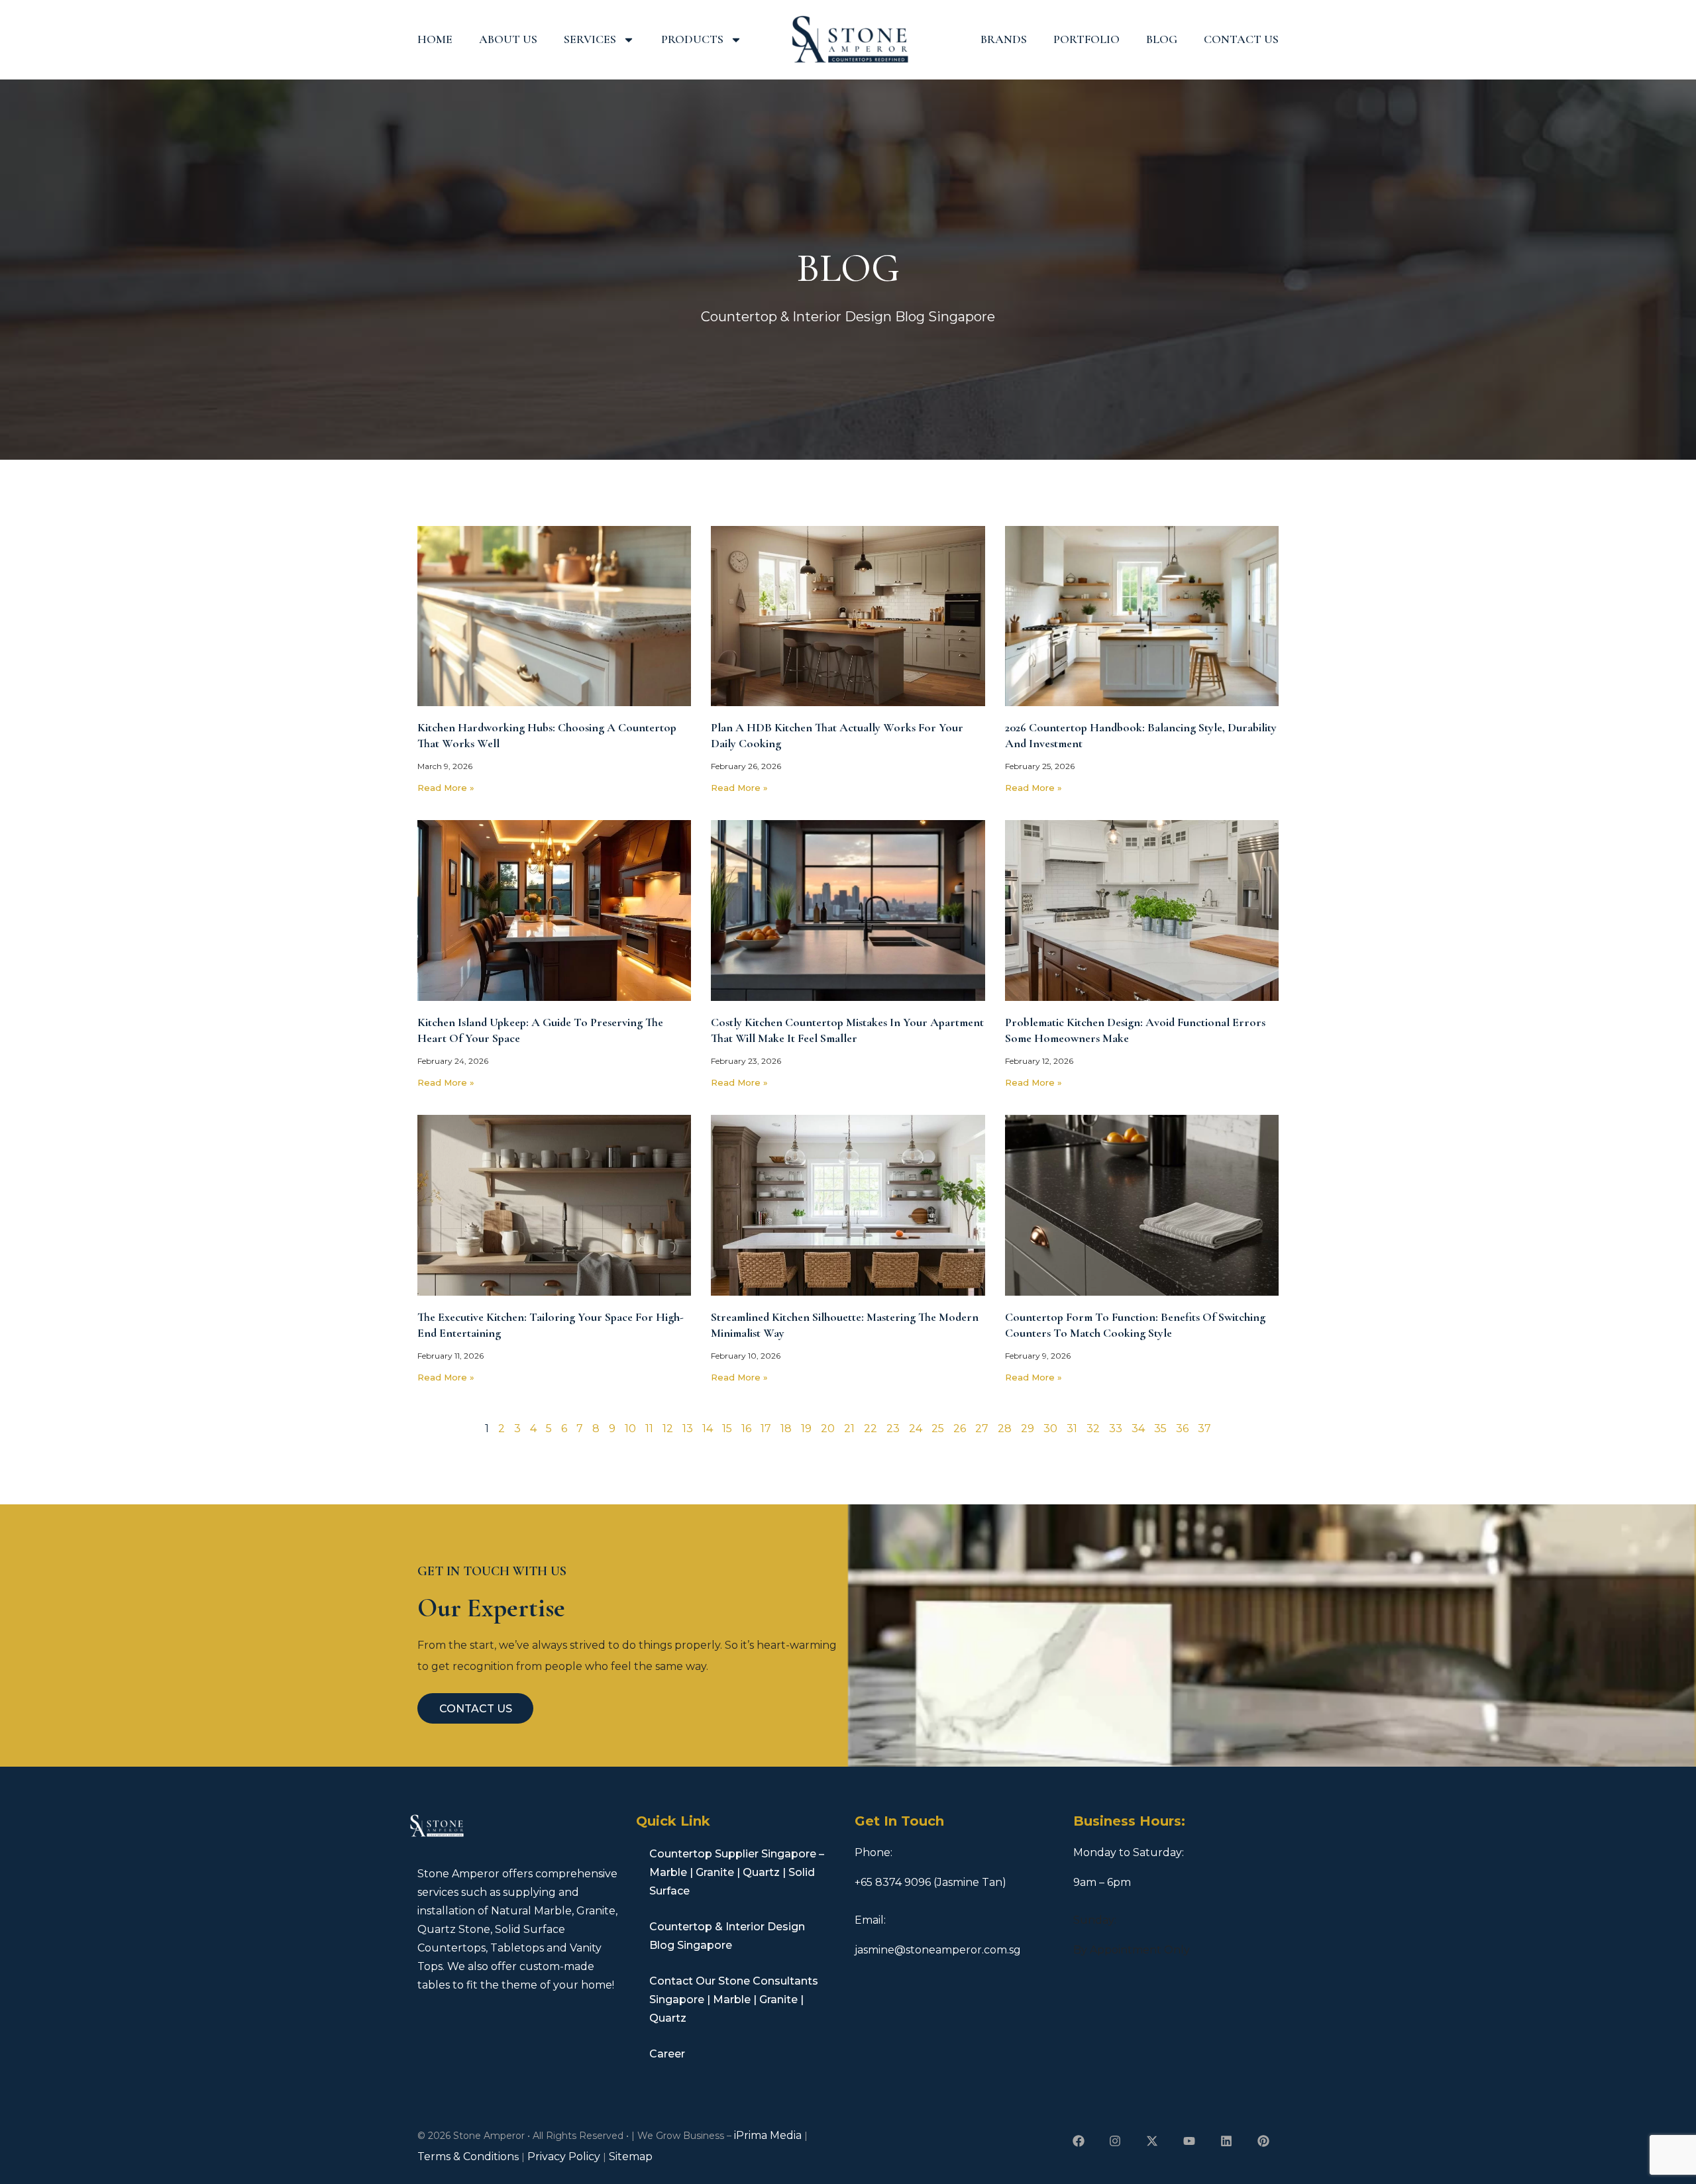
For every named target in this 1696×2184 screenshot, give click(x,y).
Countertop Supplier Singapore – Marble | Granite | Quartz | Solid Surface (737, 1872)
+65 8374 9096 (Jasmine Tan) (930, 1882)
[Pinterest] (1263, 2141)
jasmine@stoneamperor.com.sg (938, 1950)
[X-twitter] (1152, 2141)
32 (1093, 1429)
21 (849, 1429)
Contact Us (1241, 39)
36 (1182, 1429)
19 (806, 1429)
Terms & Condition (466, 2157)
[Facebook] (1078, 2141)
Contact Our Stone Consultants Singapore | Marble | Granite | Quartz (734, 2000)
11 (649, 1429)
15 (727, 1429)
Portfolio (1086, 39)
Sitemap (631, 2157)
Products (692, 39)
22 (871, 1429)
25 (938, 1429)
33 (1116, 1429)
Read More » (446, 788)
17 (766, 1429)
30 (1050, 1429)
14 (708, 1429)
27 (982, 1429)
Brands (1004, 39)
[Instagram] (1115, 2141)
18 (786, 1429)
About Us (508, 39)
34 (1138, 1429)
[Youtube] (1190, 2141)
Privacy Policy (564, 2157)
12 (668, 1429)
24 (916, 1429)
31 (1072, 1429)
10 (630, 1429)
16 (746, 1429)
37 (1204, 1429)
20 (828, 1429)
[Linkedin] (1226, 2141)
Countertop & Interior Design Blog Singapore (727, 1936)
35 (1160, 1429)
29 (1028, 1429)
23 (893, 1429)
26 (960, 1429)
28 (1005, 1429)
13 (688, 1429)
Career (667, 2054)
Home (435, 39)
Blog (1162, 39)
